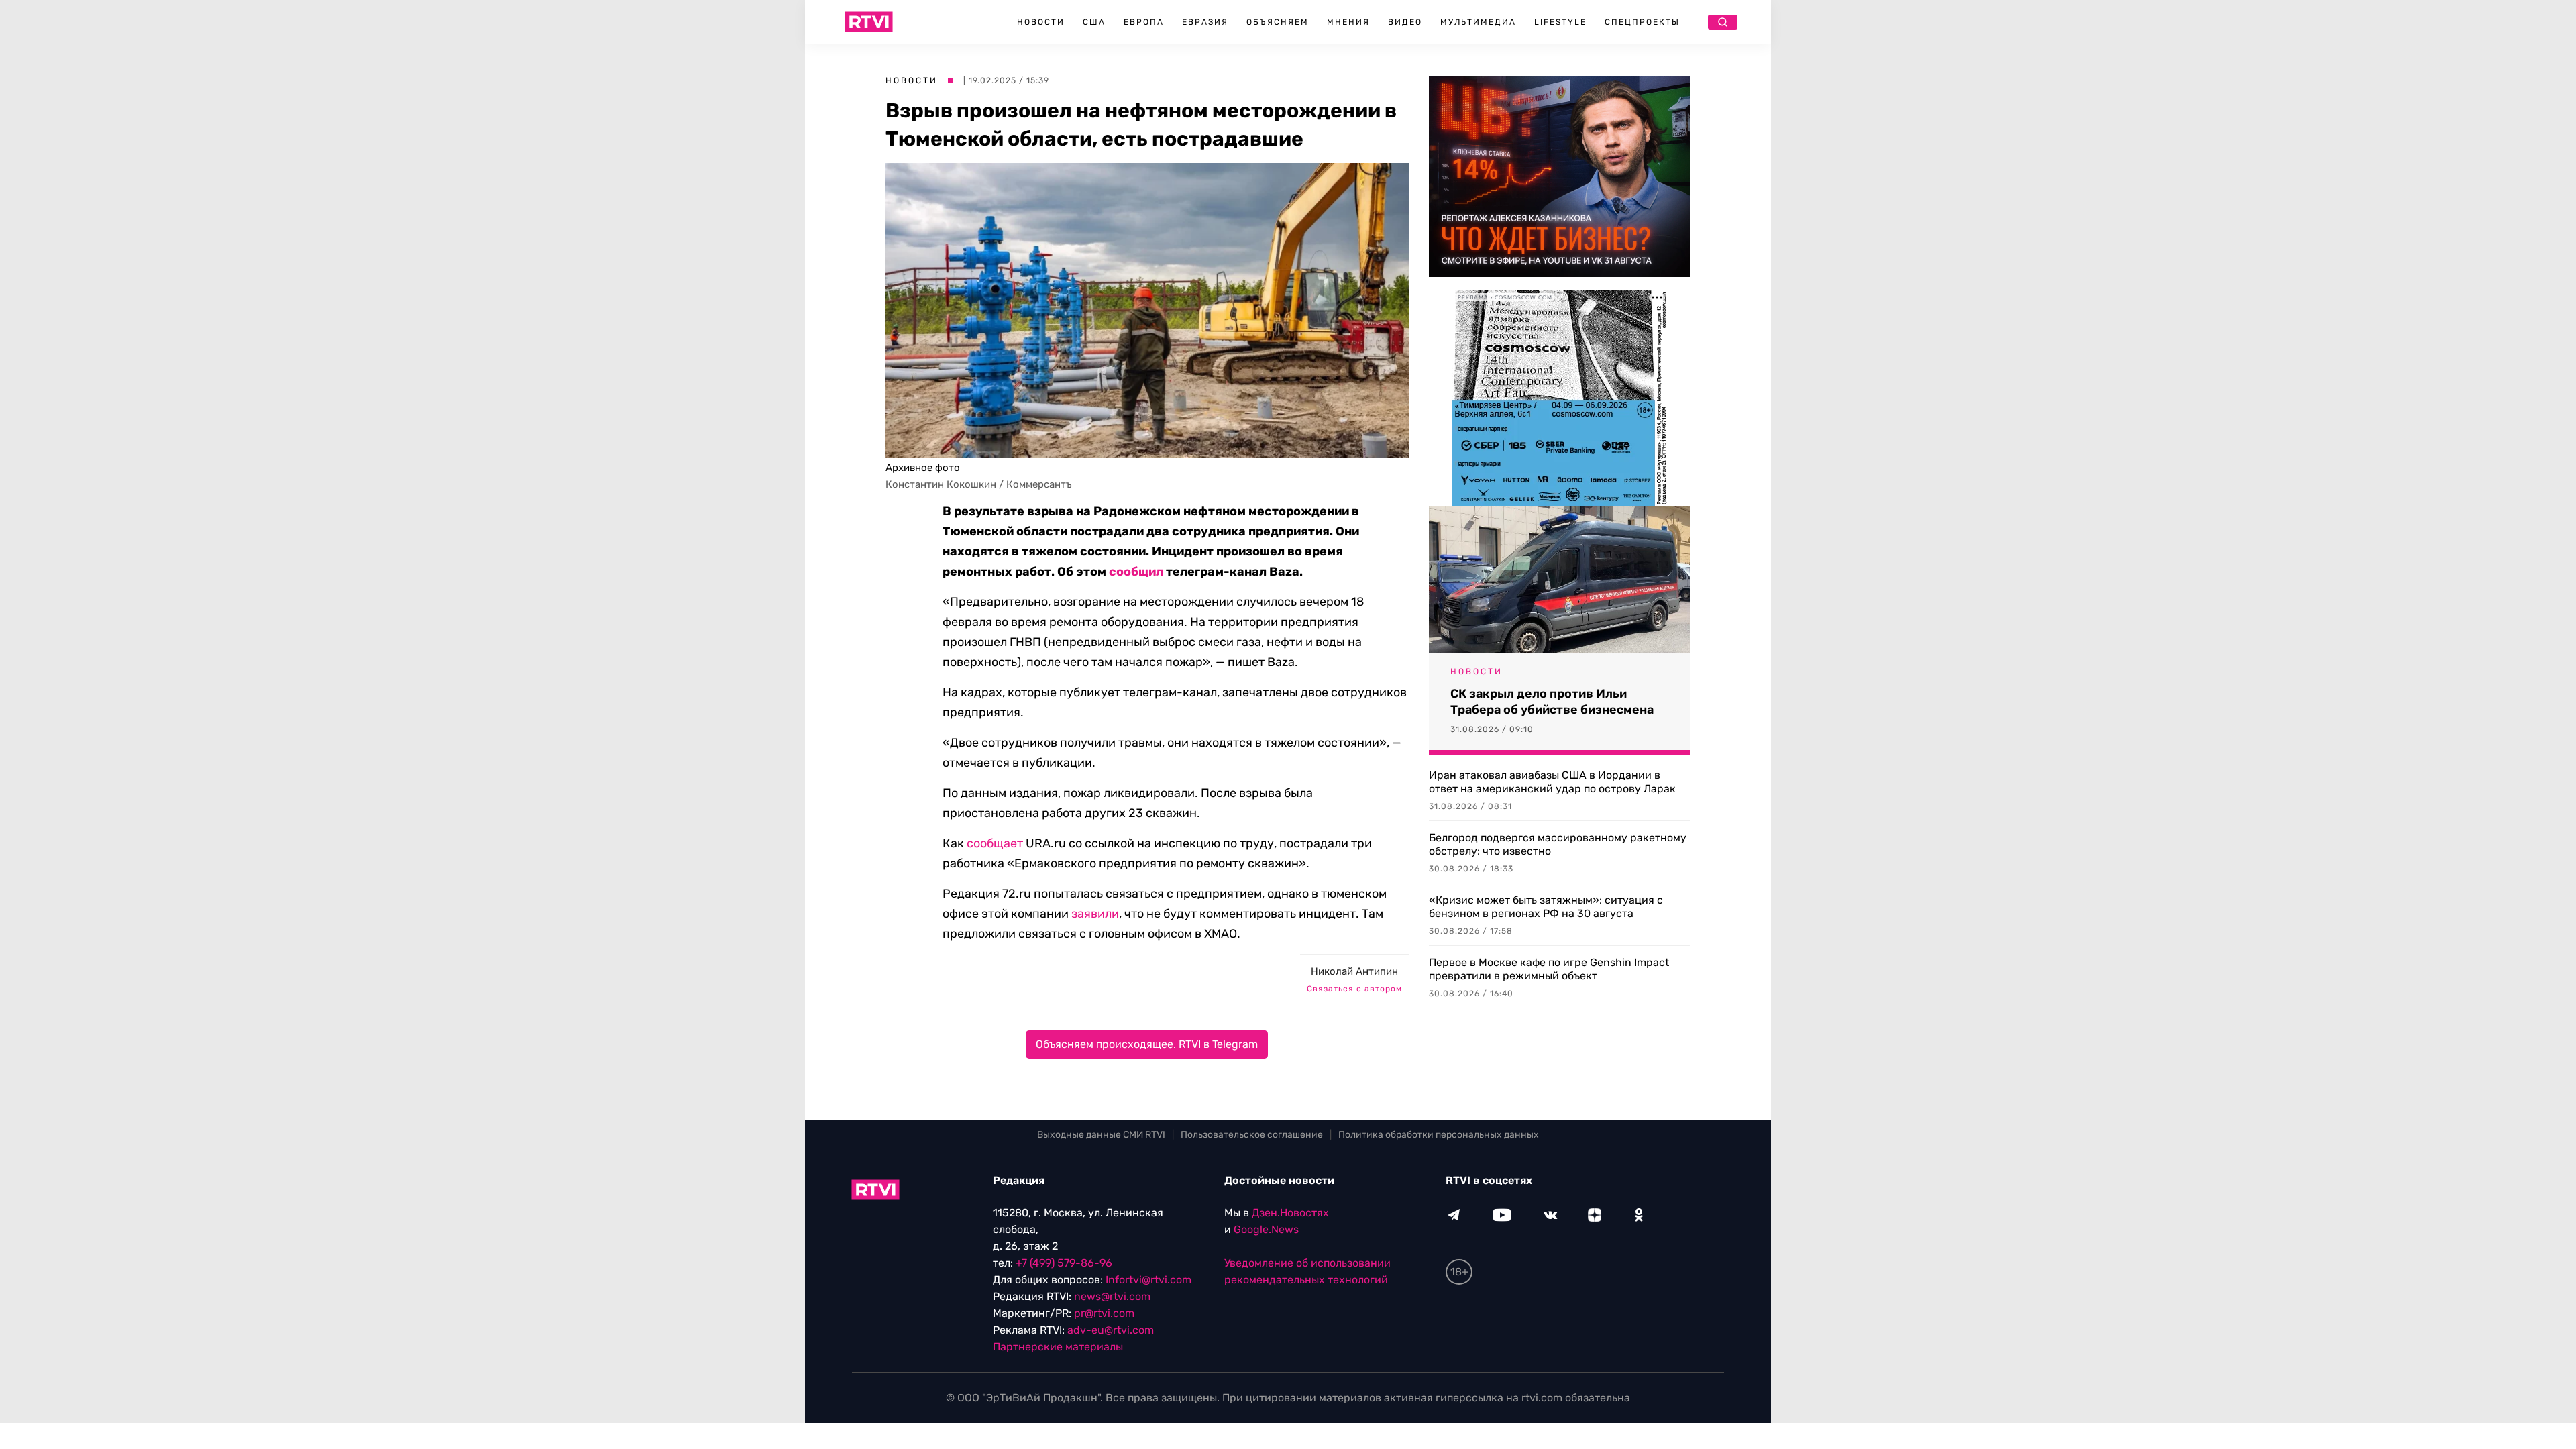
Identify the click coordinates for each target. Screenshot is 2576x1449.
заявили (1095, 914)
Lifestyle (1560, 22)
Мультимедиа (1478, 22)
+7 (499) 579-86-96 (1064, 1263)
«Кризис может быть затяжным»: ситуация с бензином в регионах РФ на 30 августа (1546, 907)
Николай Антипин (1354, 971)
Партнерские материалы (1058, 1347)
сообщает (995, 843)
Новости (1041, 22)
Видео (1405, 22)
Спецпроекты (1642, 22)
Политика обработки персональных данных (1439, 1135)
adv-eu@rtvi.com (1111, 1330)
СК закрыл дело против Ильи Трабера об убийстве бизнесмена (1552, 702)
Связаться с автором (1354, 989)
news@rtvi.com (1112, 1296)
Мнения (1348, 22)
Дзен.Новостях (1290, 1213)
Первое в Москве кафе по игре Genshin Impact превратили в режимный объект (1549, 969)
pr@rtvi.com (1104, 1313)
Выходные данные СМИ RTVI (1101, 1135)
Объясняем (1278, 22)
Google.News (1266, 1229)
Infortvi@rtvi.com (1148, 1280)
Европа (1144, 22)
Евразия (1205, 22)
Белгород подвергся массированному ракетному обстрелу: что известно (1558, 844)
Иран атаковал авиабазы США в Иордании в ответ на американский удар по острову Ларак (1552, 782)
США (1094, 22)
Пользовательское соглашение (1252, 1135)
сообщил (1136, 572)
